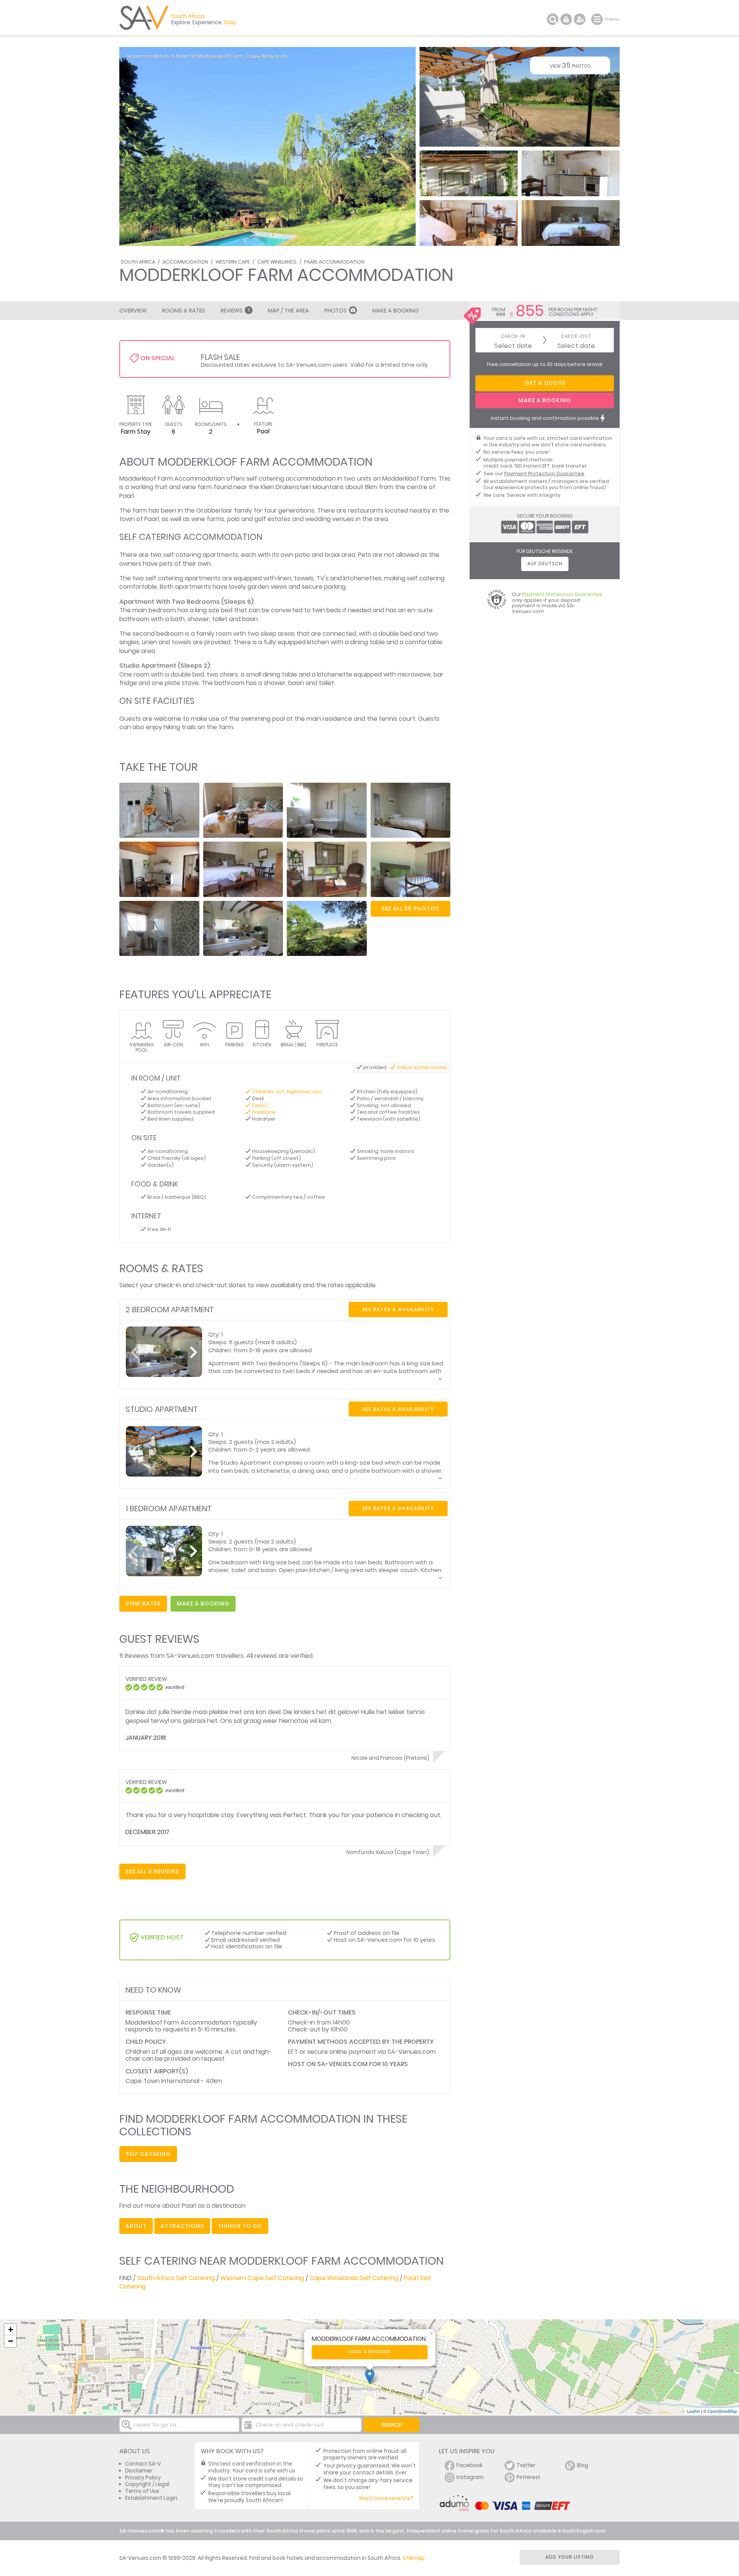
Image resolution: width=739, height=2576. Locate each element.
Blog (583, 2465)
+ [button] (11, 2330)
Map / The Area (288, 311)
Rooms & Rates (184, 311)
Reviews (235, 311)
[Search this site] (553, 19)
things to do (240, 2226)
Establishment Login (151, 2498)
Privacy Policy (143, 2478)
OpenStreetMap (722, 2411)
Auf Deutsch (545, 564)
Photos (336, 311)
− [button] (11, 2341)
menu (598, 19)
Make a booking (370, 2352)
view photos (570, 65)
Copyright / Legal (147, 2484)
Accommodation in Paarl (157, 56)
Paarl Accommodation (334, 262)
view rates (143, 1604)
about (136, 2226)
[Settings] (580, 19)
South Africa (138, 262)
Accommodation (185, 262)
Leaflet (693, 2411)
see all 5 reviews (152, 1871)
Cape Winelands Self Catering (354, 2278)
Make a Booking (395, 311)
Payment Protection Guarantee (544, 474)
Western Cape (233, 262)
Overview (133, 311)
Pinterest (528, 2477)
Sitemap (414, 2558)
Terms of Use (142, 2491)
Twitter (526, 2465)
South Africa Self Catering (176, 2278)
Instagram (470, 2477)
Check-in (513, 337)
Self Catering (148, 2154)
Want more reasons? (386, 2498)
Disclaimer (139, 2471)
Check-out (576, 337)
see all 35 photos (410, 909)
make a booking (203, 1604)
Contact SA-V (143, 2464)
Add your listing (570, 2557)
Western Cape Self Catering (262, 2278)
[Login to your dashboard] (566, 19)
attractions (182, 2226)
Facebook (470, 2465)
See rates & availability (398, 1309)
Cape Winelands (277, 262)
